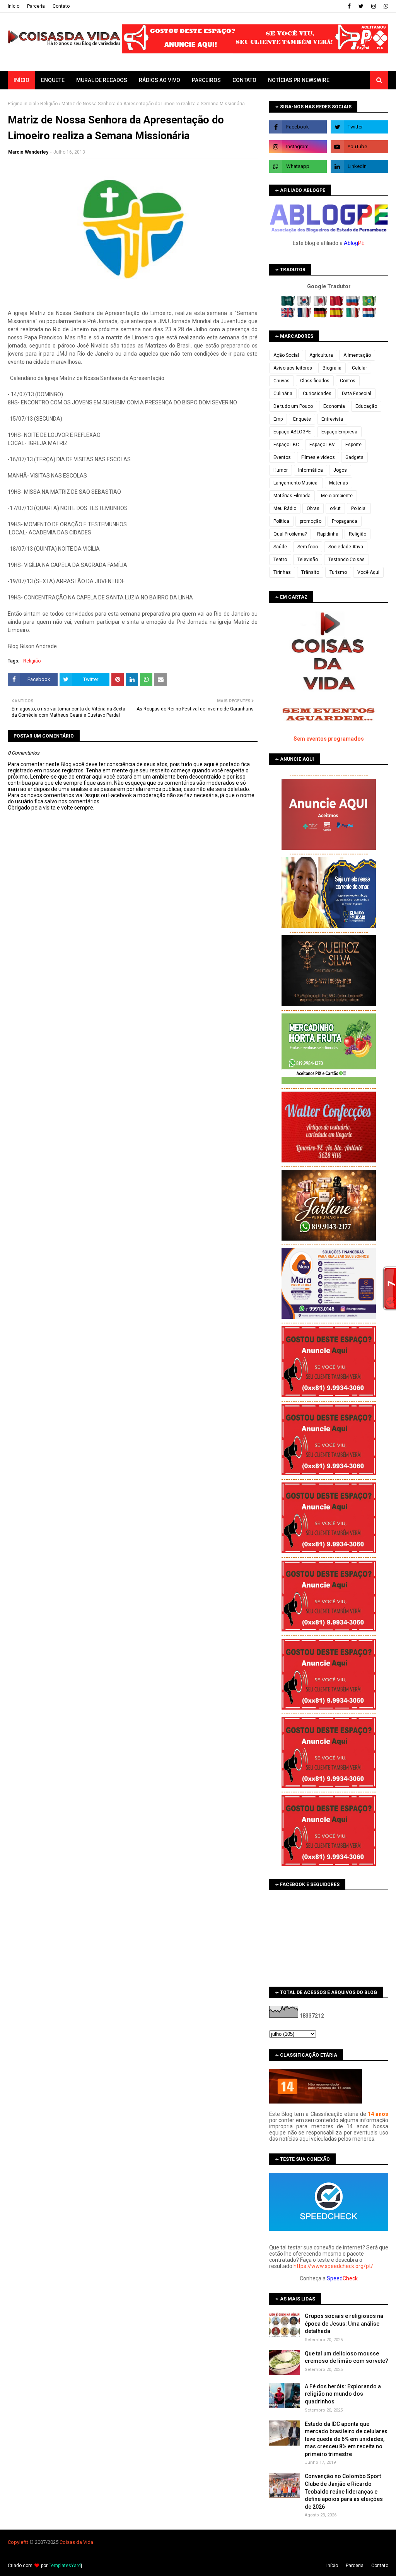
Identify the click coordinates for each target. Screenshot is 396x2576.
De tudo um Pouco (293, 406)
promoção (311, 521)
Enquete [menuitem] (53, 80)
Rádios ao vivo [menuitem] (160, 80)
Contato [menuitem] (244, 80)
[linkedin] (359, 166)
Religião (49, 104)
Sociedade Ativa (346, 547)
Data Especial (357, 394)
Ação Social (286, 355)
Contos (348, 381)
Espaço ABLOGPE (292, 432)
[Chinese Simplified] (337, 304)
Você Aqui (368, 572)
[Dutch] (369, 316)
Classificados (315, 381)
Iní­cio (14, 6)
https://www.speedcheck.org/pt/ (333, 2266)
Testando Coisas (346, 560)
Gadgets (354, 457)
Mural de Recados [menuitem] (102, 80)
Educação (366, 406)
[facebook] (349, 6)
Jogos (340, 470)
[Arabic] (289, 304)
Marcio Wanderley (28, 152)
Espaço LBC (286, 445)
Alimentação (357, 355)
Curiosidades (317, 394)
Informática (311, 470)
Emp (278, 419)
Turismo (338, 572)
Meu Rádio (285, 508)
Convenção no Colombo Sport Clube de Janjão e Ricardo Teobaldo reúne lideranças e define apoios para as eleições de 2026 (344, 2491)
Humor (281, 470)
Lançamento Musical (296, 483)
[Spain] (337, 316)
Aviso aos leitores (293, 368)
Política (281, 521)
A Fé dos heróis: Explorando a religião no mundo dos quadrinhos (343, 2394)
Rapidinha (328, 534)
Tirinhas (282, 572)
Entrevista (332, 419)
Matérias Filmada (292, 496)
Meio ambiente (337, 496)
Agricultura (321, 355)
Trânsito (310, 572)
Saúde (280, 547)
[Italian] (354, 316)
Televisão (308, 560)
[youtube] (359, 147)
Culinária (283, 394)
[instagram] (374, 6)
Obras (313, 508)
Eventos (282, 457)
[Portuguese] (369, 304)
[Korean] (305, 304)
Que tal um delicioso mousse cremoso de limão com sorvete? (346, 2357)
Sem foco (308, 547)
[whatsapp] (385, 6)
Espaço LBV (322, 445)
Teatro (280, 560)
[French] (305, 316)
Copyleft (17, 2542)
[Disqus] (133, 1084)
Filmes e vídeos (318, 457)
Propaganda (345, 521)
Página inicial (22, 104)
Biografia (332, 368)
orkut (335, 508)
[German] (321, 316)
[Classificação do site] (316, 2102)
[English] (289, 316)
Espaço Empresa (339, 432)
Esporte (353, 445)
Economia (334, 406)
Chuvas (282, 381)
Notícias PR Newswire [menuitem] (299, 80)
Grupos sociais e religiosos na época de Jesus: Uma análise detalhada (344, 2324)
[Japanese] (321, 304)
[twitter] (361, 6)
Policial (359, 508)
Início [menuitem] (21, 80)
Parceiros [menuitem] (206, 80)
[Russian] (354, 304)
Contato (61, 6)
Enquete (302, 419)
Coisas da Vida (76, 2542)
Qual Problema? (290, 534)
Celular (359, 368)
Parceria (36, 6)
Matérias (339, 483)
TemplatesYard (65, 2566)
